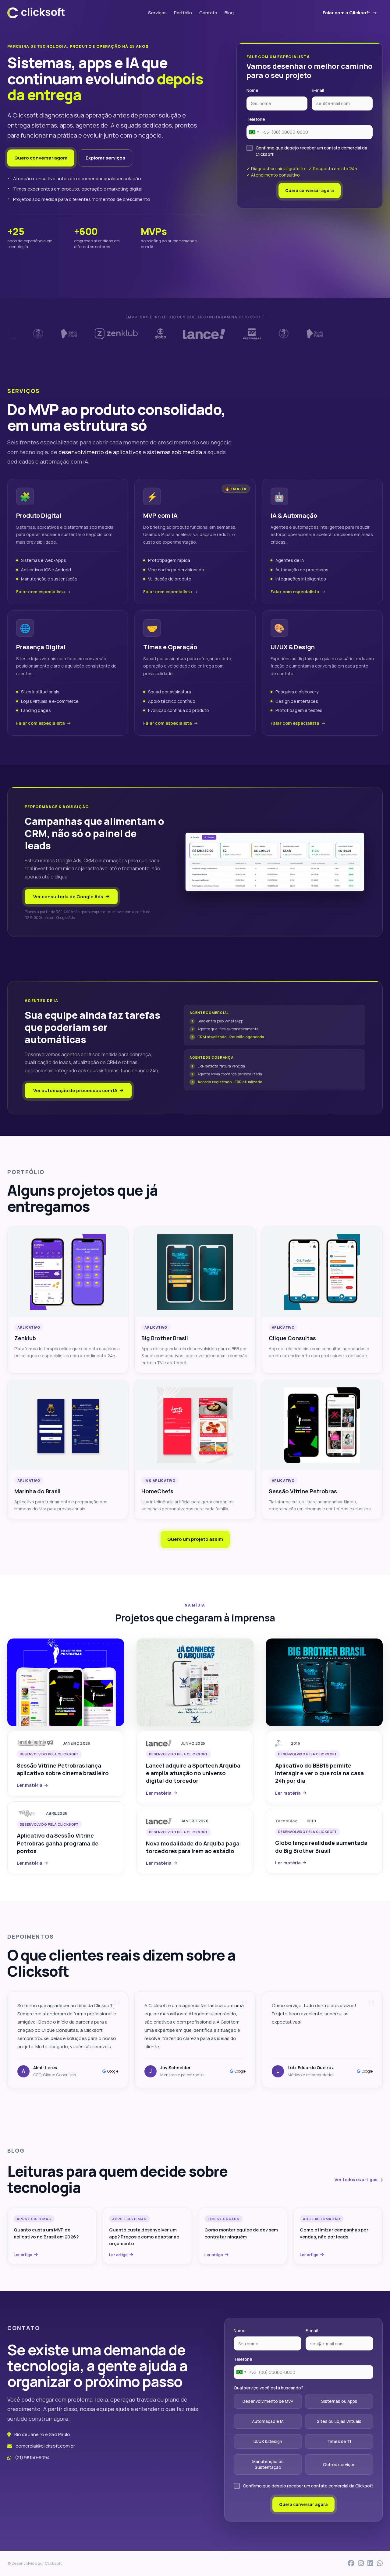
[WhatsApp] (380, 2563)
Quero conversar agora (41, 158)
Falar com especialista (41, 592)
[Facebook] (351, 2563)
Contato (208, 13)
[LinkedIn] (370, 2563)
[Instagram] (361, 2563)
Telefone (256, 119)
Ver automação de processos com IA (75, 1090)
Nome (252, 90)
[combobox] (258, 132)
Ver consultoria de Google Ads (68, 897)
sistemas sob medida (175, 452)
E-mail (318, 90)
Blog (229, 13)
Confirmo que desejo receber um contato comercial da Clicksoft (311, 151)
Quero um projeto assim (195, 1539)
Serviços (157, 13)
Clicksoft (53, 2563)
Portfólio (183, 13)
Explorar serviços (105, 158)
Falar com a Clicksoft (346, 13)
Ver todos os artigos (356, 2180)
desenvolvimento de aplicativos (100, 452)
